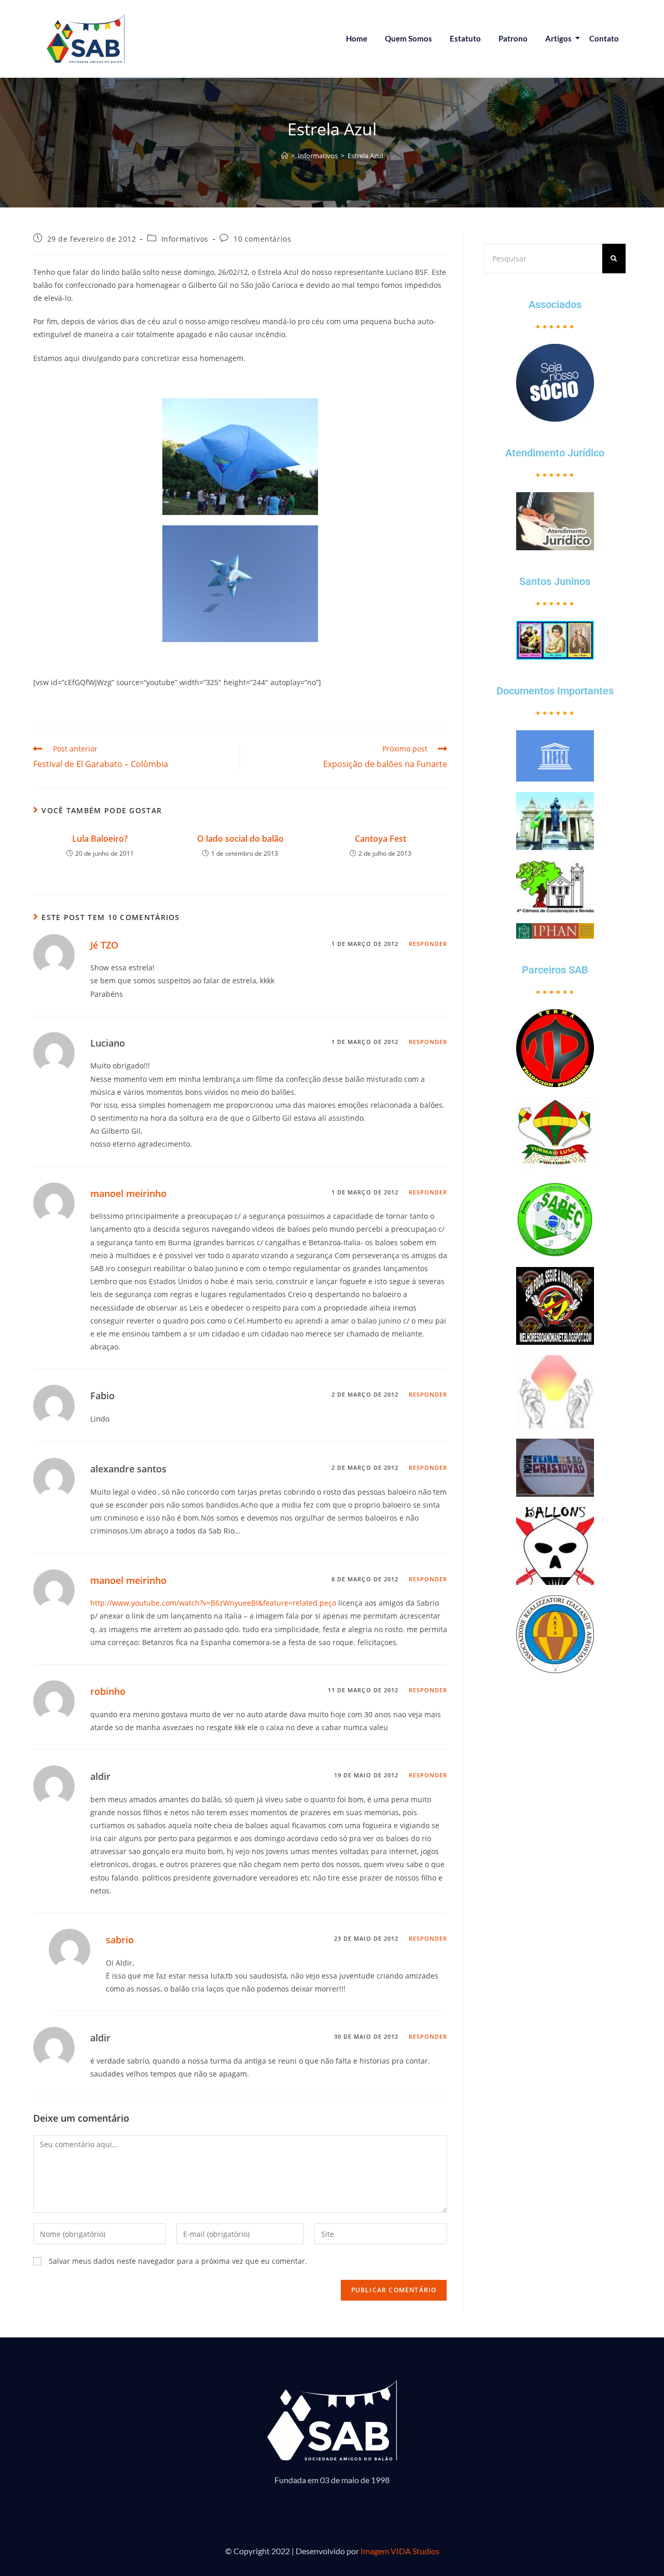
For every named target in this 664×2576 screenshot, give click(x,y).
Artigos (558, 38)
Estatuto (465, 38)
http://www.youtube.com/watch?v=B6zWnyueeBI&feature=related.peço (213, 1603)
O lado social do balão (240, 839)
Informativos (185, 239)
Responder (428, 944)
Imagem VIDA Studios (400, 2551)
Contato (604, 38)
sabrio (120, 1940)
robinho (108, 1691)
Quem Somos (409, 38)
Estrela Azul (365, 156)
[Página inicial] (285, 156)
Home (357, 38)
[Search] (614, 259)
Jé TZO (104, 945)
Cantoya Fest (381, 839)
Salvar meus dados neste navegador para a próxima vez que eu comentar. (178, 2261)
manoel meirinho (128, 1193)
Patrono (513, 38)
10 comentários (262, 239)
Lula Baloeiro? (100, 839)
